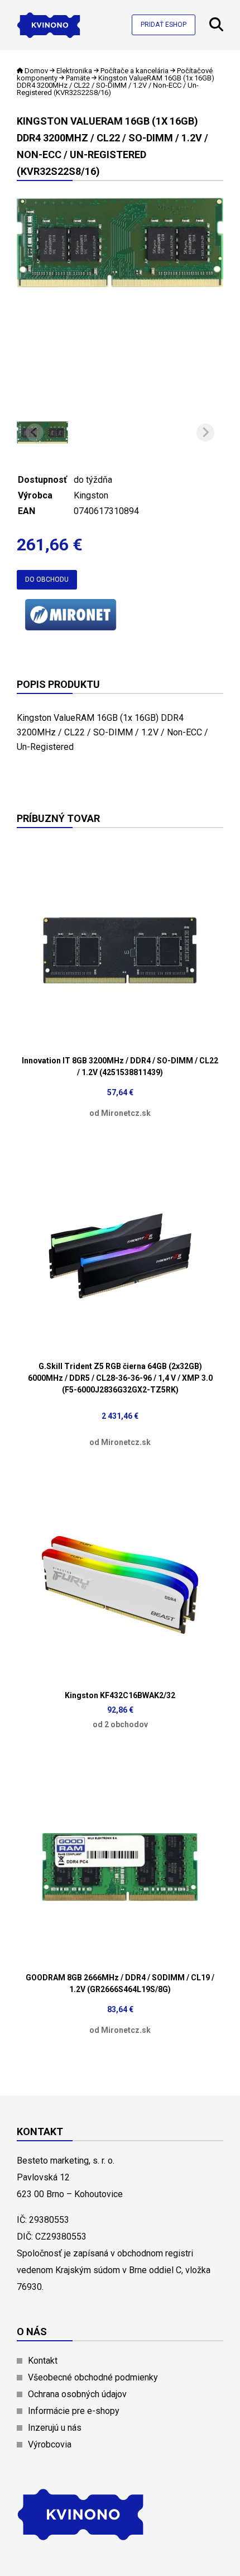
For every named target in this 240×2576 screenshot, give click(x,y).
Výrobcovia (50, 2444)
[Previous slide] (35, 432)
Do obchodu (47, 579)
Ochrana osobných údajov (77, 2394)
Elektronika (74, 71)
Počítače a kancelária (135, 71)
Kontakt (43, 2361)
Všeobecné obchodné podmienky (93, 2377)
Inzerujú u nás (55, 2428)
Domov (36, 71)
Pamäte (78, 78)
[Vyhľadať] (216, 28)
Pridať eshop (164, 25)
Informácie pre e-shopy (74, 2411)
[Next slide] (205, 432)
